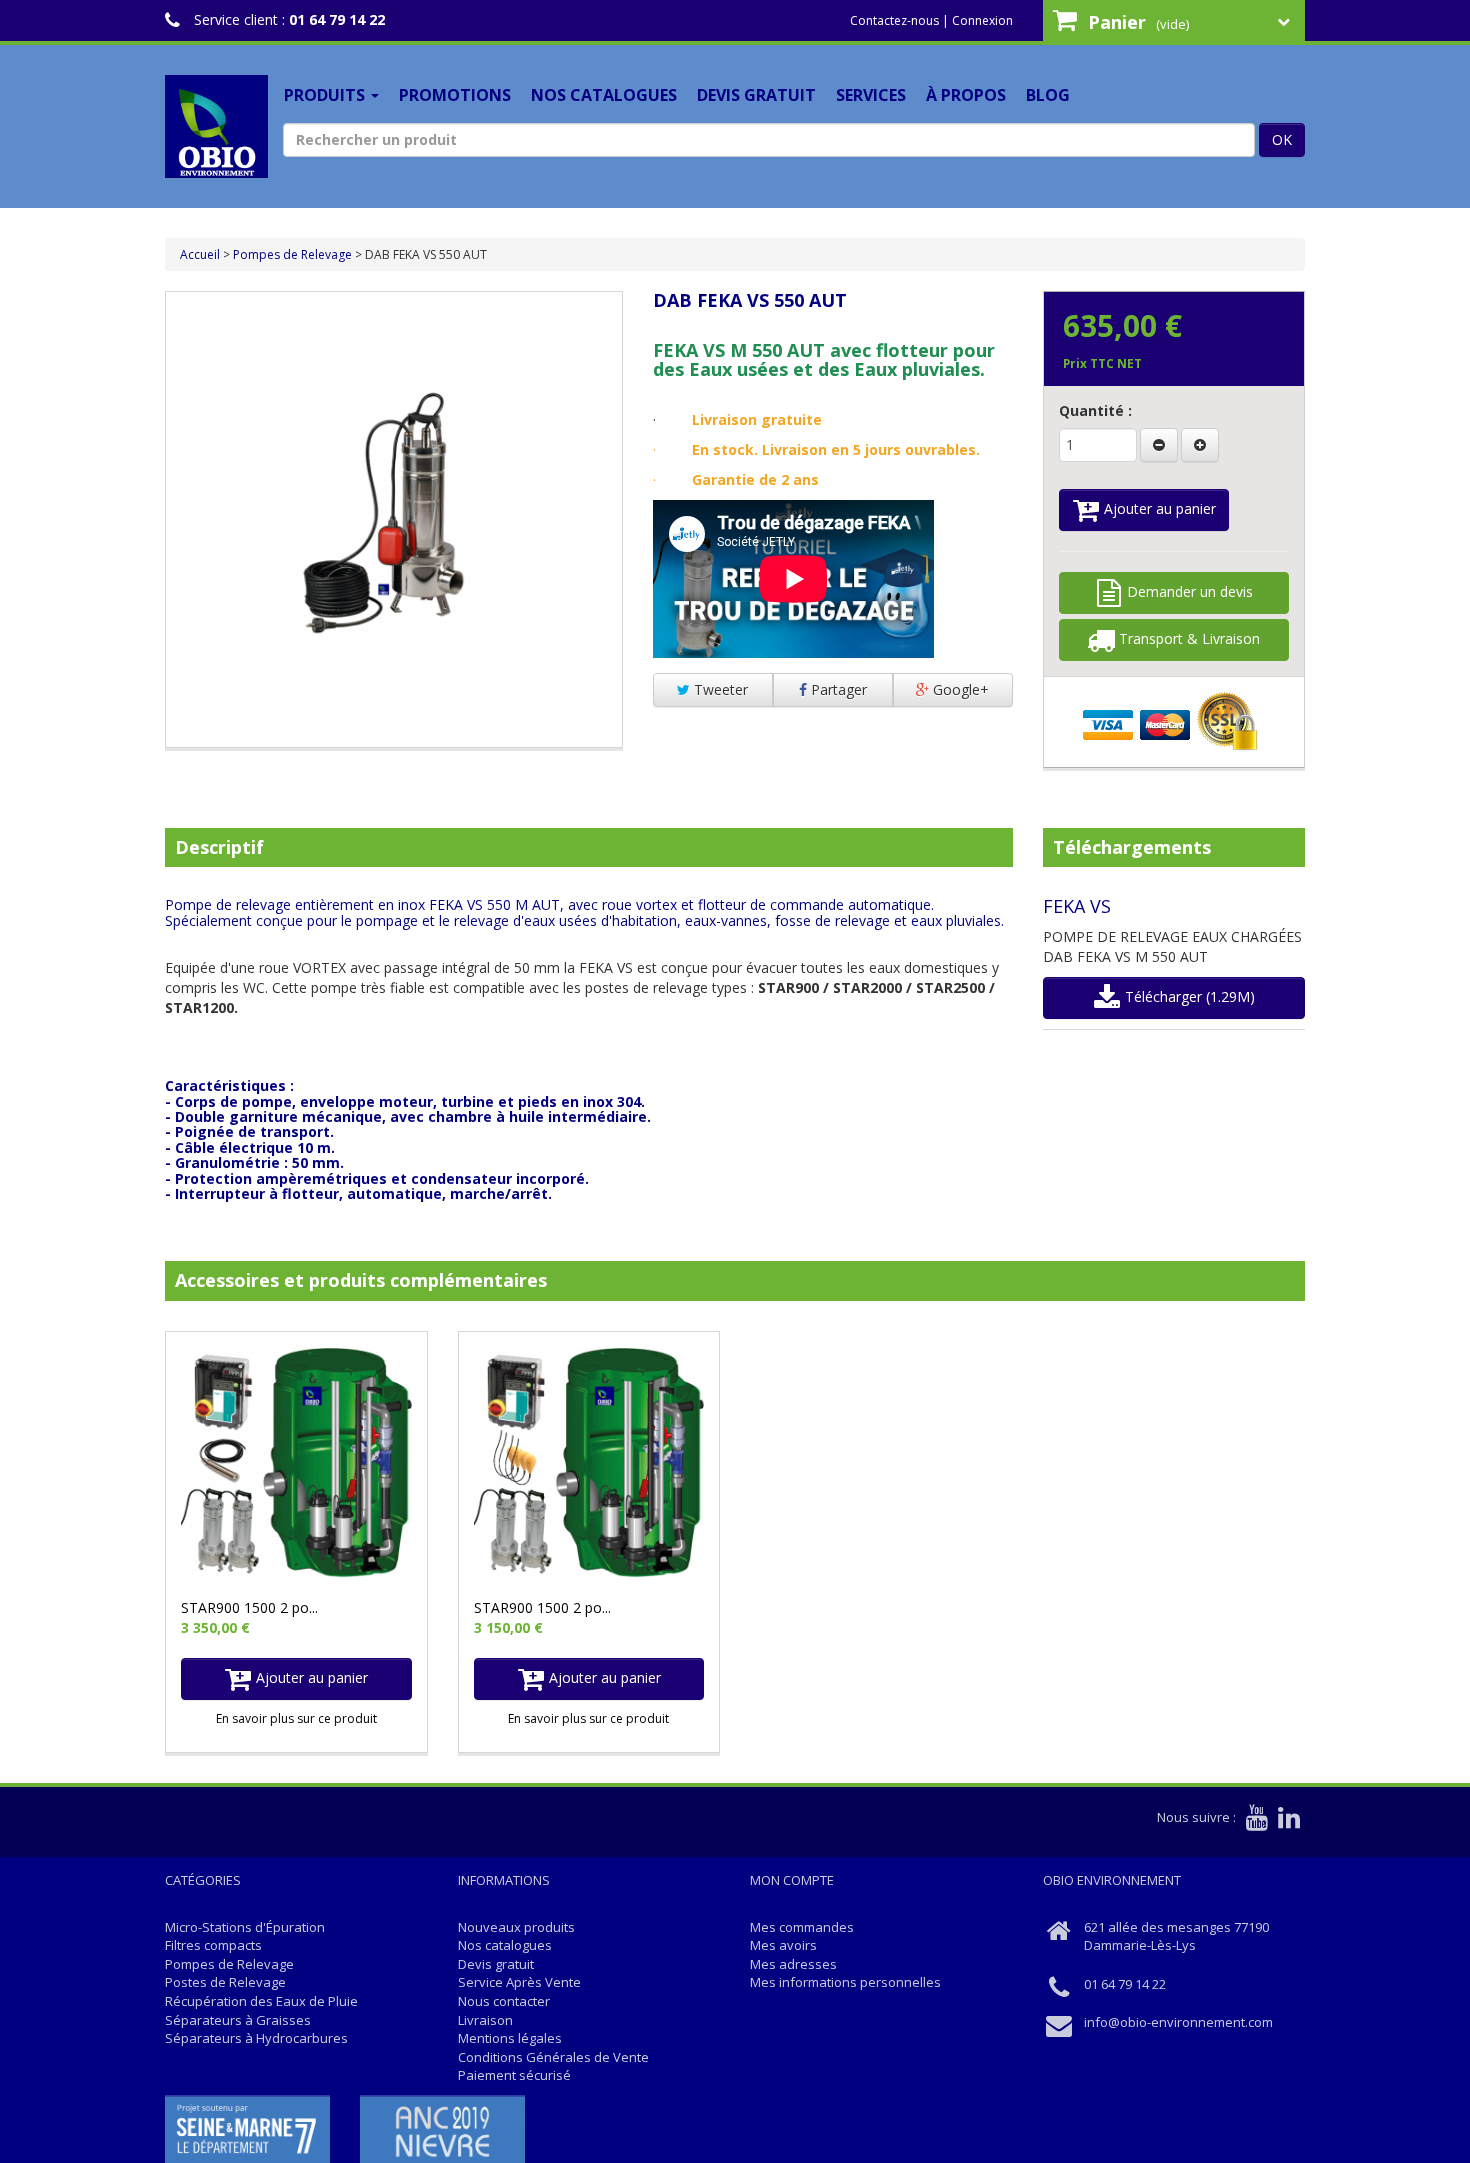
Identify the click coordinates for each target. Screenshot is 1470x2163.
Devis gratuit (756, 95)
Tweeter (719, 689)
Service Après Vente (519, 1982)
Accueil (200, 254)
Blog (1048, 95)
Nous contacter (504, 2001)
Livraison (485, 2020)
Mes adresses (793, 1964)
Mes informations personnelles (845, 1982)
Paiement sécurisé (514, 2075)
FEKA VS (1077, 906)
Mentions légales (510, 2038)
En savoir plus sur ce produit (296, 1718)
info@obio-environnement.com (1178, 2022)
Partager (837, 689)
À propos (966, 95)
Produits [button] (326, 95)
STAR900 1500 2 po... (249, 1607)
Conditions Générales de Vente (553, 2057)
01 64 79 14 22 (337, 19)
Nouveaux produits (516, 1927)
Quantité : (1095, 410)
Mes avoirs (783, 1945)
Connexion (982, 20)
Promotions (455, 95)
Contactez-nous (894, 20)
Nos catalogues (604, 95)
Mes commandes (802, 1927)
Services (871, 95)
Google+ (959, 689)
